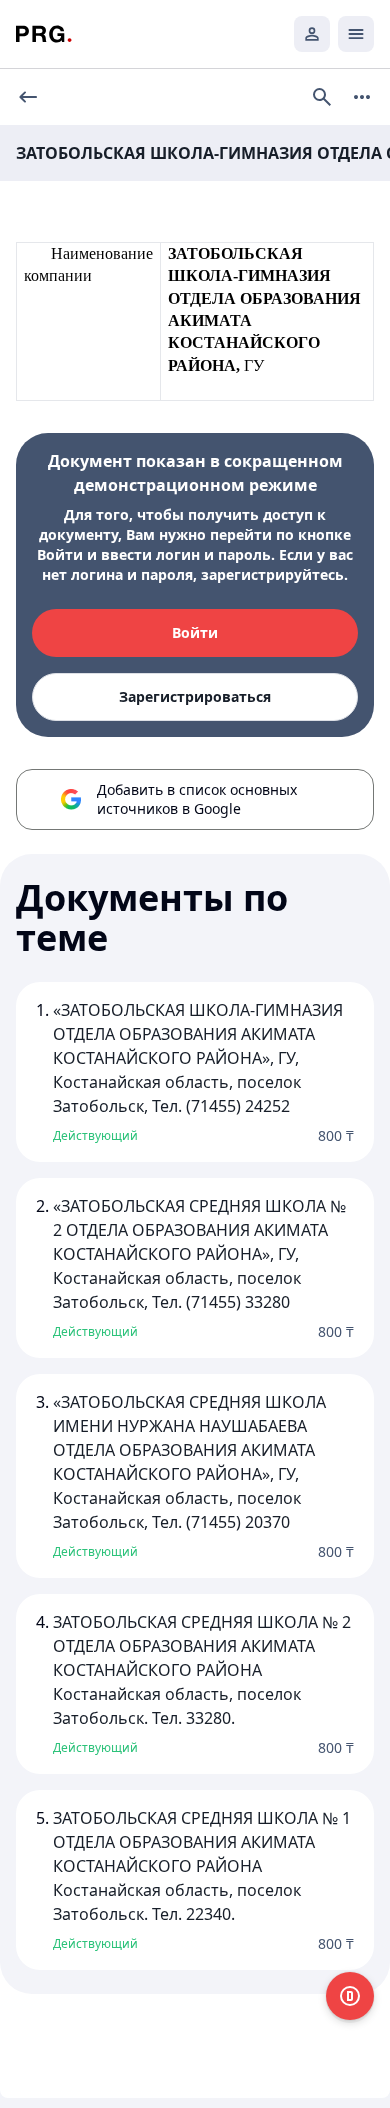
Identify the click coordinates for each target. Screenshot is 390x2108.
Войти (195, 632)
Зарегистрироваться (195, 696)
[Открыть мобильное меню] (356, 34)
